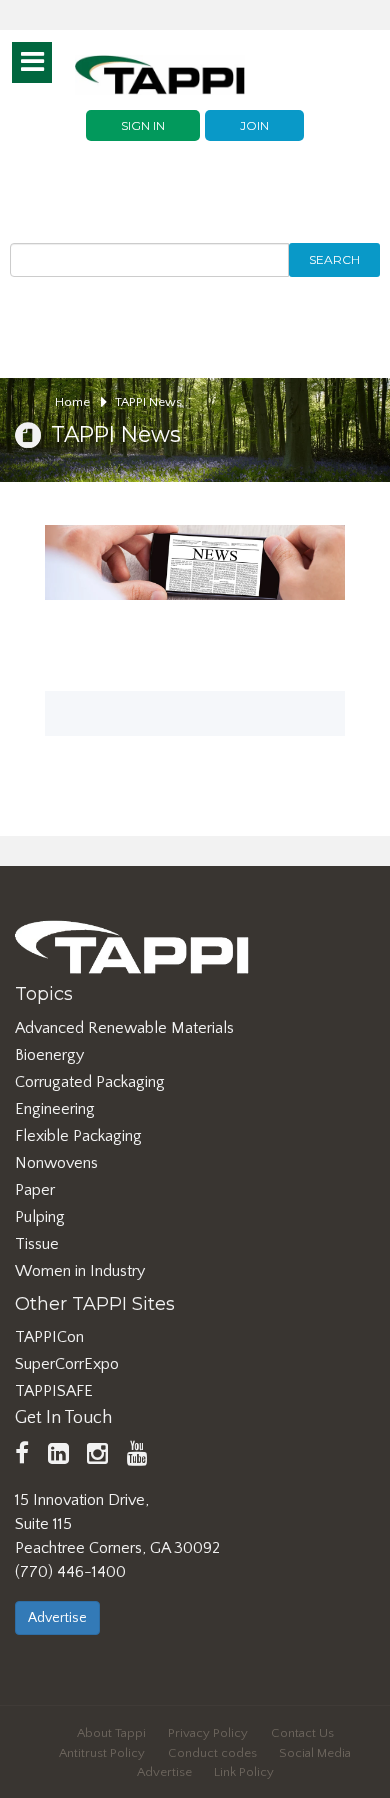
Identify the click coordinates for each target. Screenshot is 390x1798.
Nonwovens (56, 1163)
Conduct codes (212, 1753)
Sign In (143, 125)
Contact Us (302, 1733)
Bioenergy (49, 1055)
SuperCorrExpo (67, 1364)
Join (254, 125)
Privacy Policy (208, 1733)
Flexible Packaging (78, 1136)
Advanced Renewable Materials (124, 1028)
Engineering (55, 1109)
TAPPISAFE (54, 1391)
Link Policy (244, 1772)
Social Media (315, 1753)
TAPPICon (49, 1337)
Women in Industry (80, 1271)
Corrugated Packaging (90, 1082)
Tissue (37, 1244)
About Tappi (111, 1733)
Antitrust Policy (102, 1753)
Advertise (57, 1618)
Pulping (40, 1217)
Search (334, 259)
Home (74, 402)
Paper (35, 1190)
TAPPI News (148, 402)
